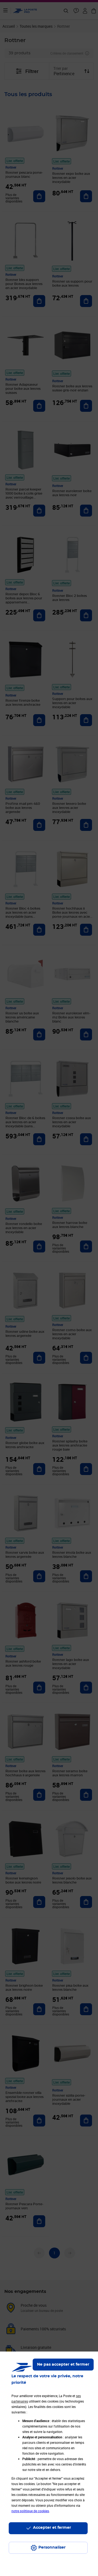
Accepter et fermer (52, 2528)
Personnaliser (52, 2547)
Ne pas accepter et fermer (63, 2365)
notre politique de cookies (30, 2511)
